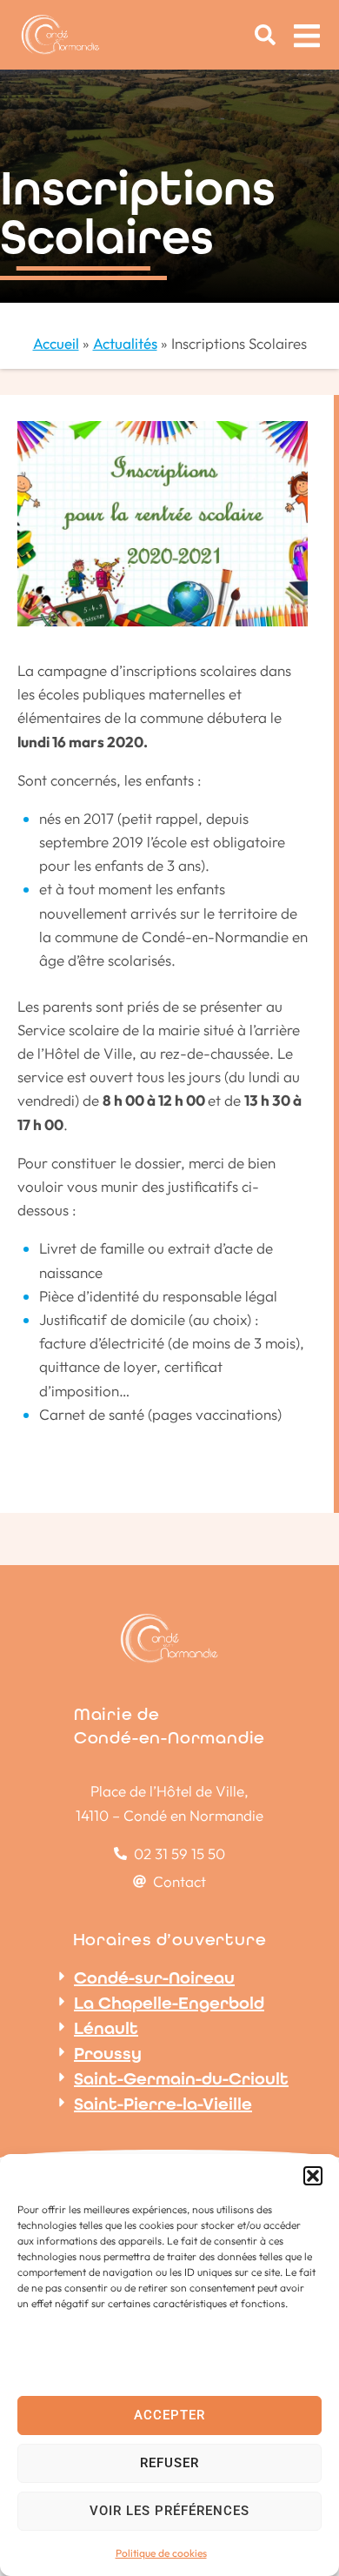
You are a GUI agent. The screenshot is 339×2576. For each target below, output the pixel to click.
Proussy (108, 2053)
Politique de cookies (161, 2553)
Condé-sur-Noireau (154, 1977)
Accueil (56, 343)
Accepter (169, 2415)
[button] (313, 2176)
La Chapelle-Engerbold (169, 2003)
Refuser (169, 2463)
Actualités (125, 343)
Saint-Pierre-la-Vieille (163, 2104)
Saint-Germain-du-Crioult (181, 2078)
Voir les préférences (169, 2511)
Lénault (106, 2028)
